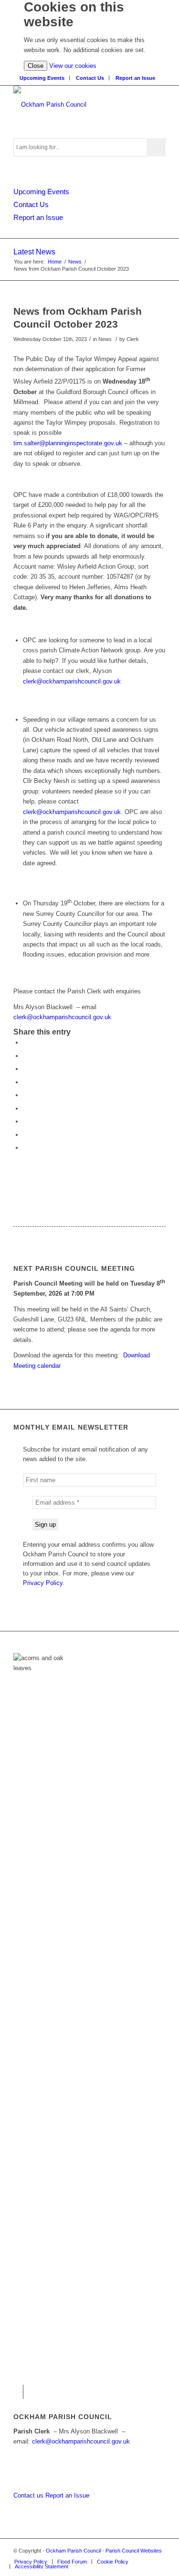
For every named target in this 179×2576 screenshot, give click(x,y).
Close (36, 66)
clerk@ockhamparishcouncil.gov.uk (72, 681)
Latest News (34, 252)
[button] (25, 1042)
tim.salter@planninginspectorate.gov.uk (68, 443)
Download (137, 1355)
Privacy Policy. (44, 1583)
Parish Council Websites (134, 2551)
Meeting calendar (37, 1366)
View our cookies (73, 66)
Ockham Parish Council (73, 2551)
